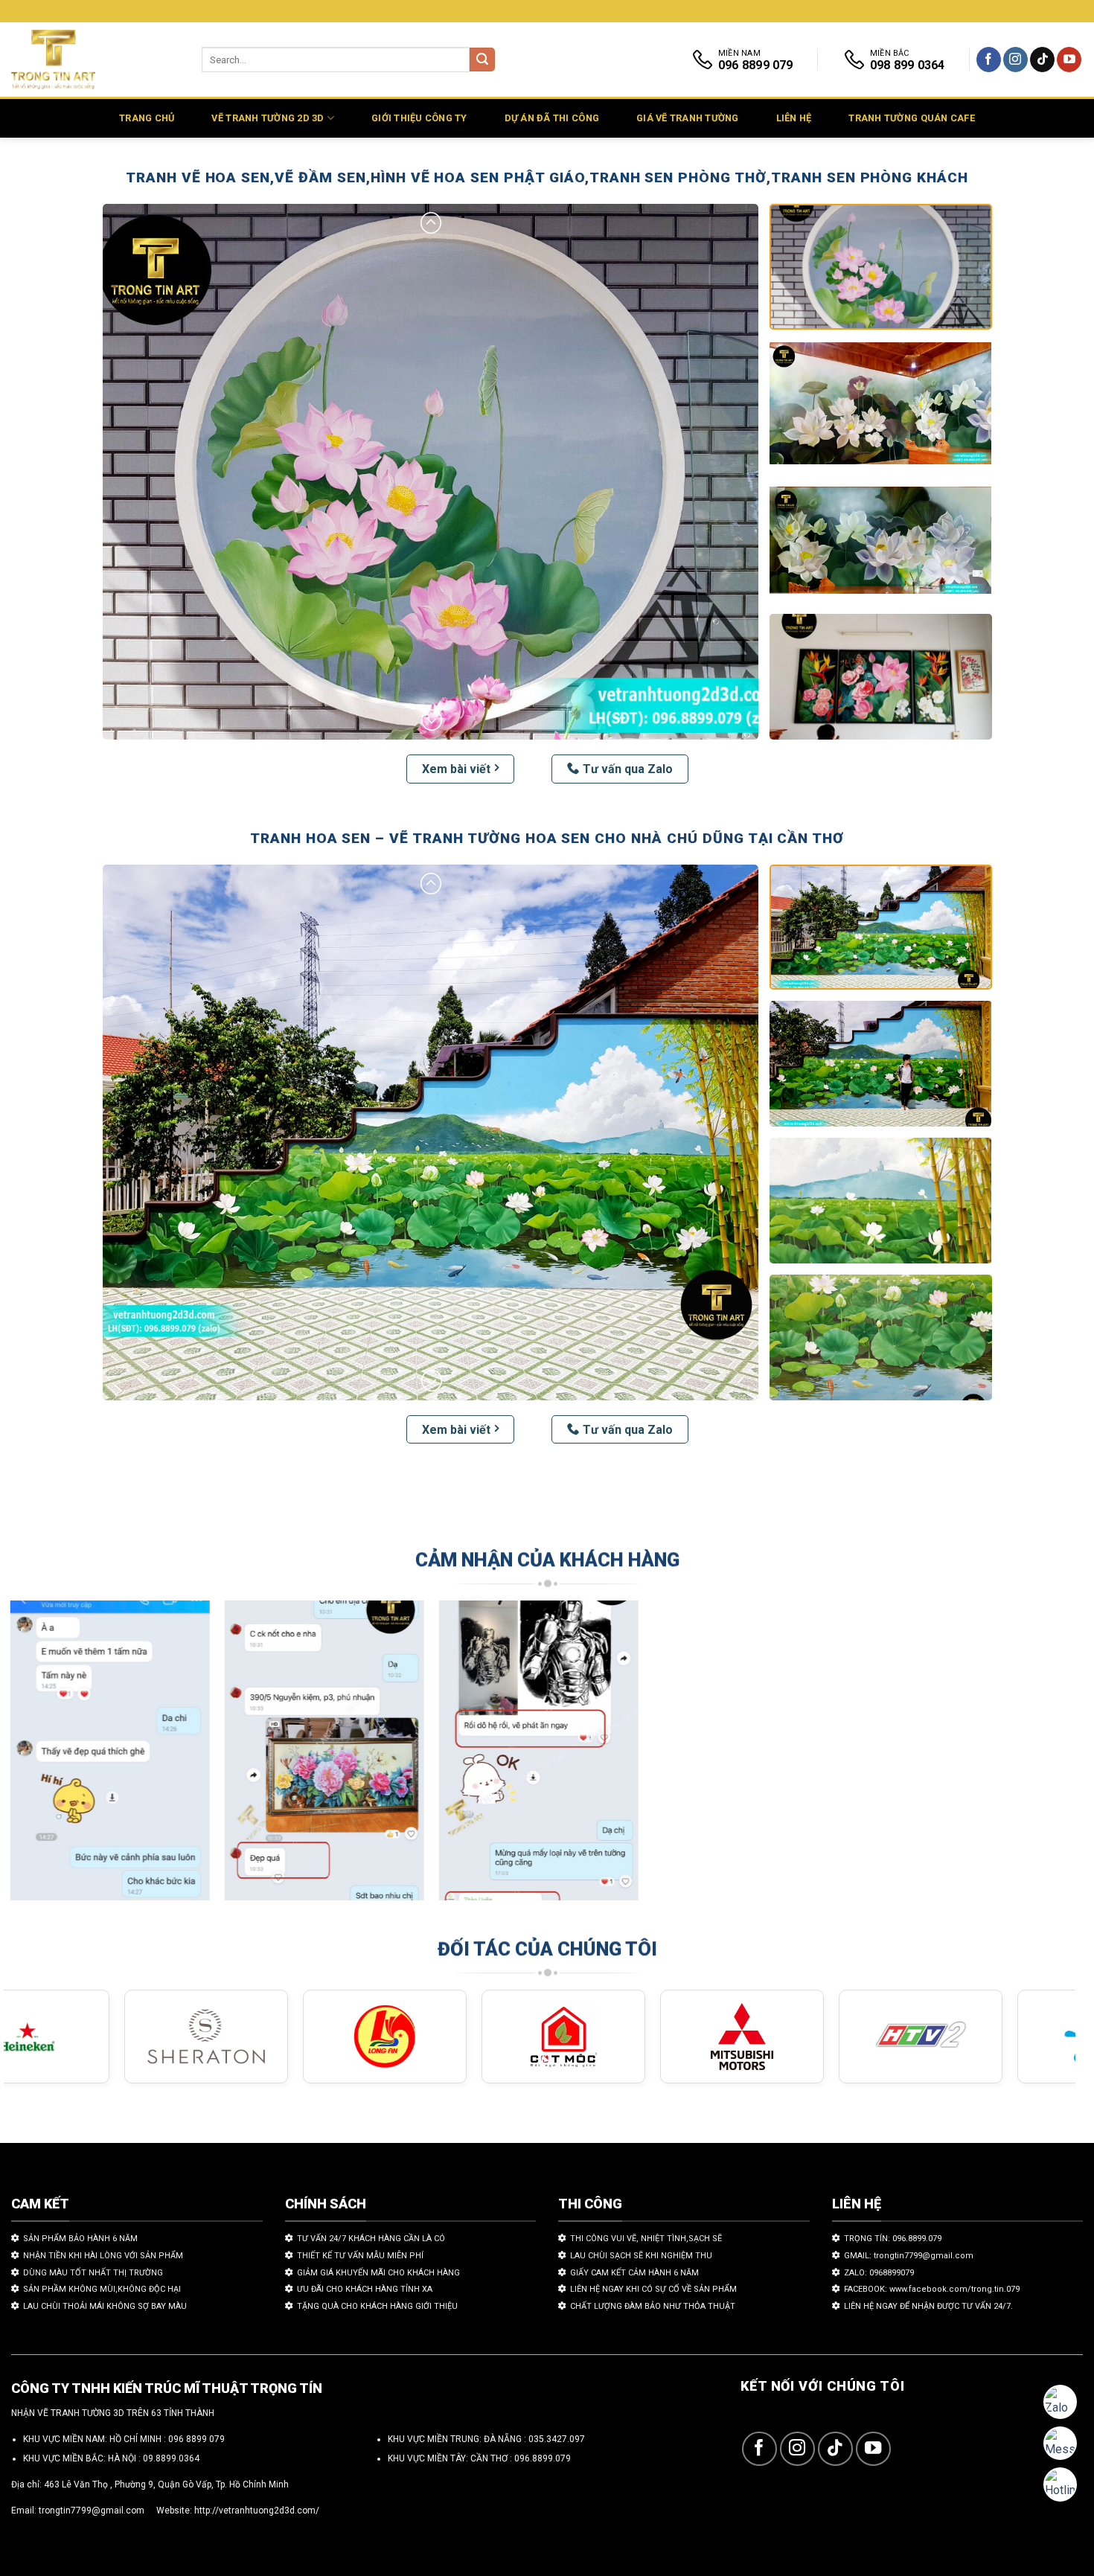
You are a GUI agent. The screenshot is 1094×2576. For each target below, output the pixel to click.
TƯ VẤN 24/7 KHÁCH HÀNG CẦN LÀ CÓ (371, 2239)
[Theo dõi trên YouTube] (1069, 60)
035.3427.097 (557, 2439)
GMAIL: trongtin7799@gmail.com (909, 2256)
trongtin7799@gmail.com (92, 2511)
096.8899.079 (543, 2458)
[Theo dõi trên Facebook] (989, 60)
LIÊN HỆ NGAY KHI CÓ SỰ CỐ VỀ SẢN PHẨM (653, 2289)
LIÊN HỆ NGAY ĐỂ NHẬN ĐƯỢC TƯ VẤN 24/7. (928, 2306)
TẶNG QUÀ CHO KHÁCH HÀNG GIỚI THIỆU (377, 2306)
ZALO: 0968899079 (879, 2273)
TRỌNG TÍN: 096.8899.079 (893, 2239)
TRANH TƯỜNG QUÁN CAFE (911, 118)
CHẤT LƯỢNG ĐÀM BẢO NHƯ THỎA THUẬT (653, 2306)
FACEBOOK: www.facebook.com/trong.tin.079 (932, 2289)
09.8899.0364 (171, 2458)
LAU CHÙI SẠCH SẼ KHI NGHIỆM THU (641, 2256)
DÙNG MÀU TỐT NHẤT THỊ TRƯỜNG (93, 2273)
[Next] (1035, 1758)
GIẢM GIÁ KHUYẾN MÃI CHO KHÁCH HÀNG (378, 2273)
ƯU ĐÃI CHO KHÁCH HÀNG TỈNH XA (365, 2289)
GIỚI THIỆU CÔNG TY (419, 118)
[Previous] (44, 1758)
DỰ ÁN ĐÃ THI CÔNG (552, 118)
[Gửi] (482, 60)
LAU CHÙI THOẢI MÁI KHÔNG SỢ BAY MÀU (105, 2306)
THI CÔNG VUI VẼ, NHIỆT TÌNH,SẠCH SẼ (646, 2239)
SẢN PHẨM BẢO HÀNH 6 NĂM (80, 2239)
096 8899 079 (196, 2439)
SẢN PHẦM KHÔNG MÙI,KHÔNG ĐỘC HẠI (102, 2289)
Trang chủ (147, 118)
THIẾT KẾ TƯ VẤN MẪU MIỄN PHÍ (360, 2256)
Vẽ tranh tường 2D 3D (268, 118)
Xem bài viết (456, 769)
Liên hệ (794, 118)
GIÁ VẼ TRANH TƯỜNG (688, 118)
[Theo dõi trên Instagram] (1015, 60)
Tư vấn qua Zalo (628, 769)
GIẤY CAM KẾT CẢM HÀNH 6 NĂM (634, 2273)
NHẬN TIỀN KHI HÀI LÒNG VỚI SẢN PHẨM (103, 2256)
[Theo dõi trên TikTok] (1042, 60)
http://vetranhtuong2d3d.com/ (257, 2511)
